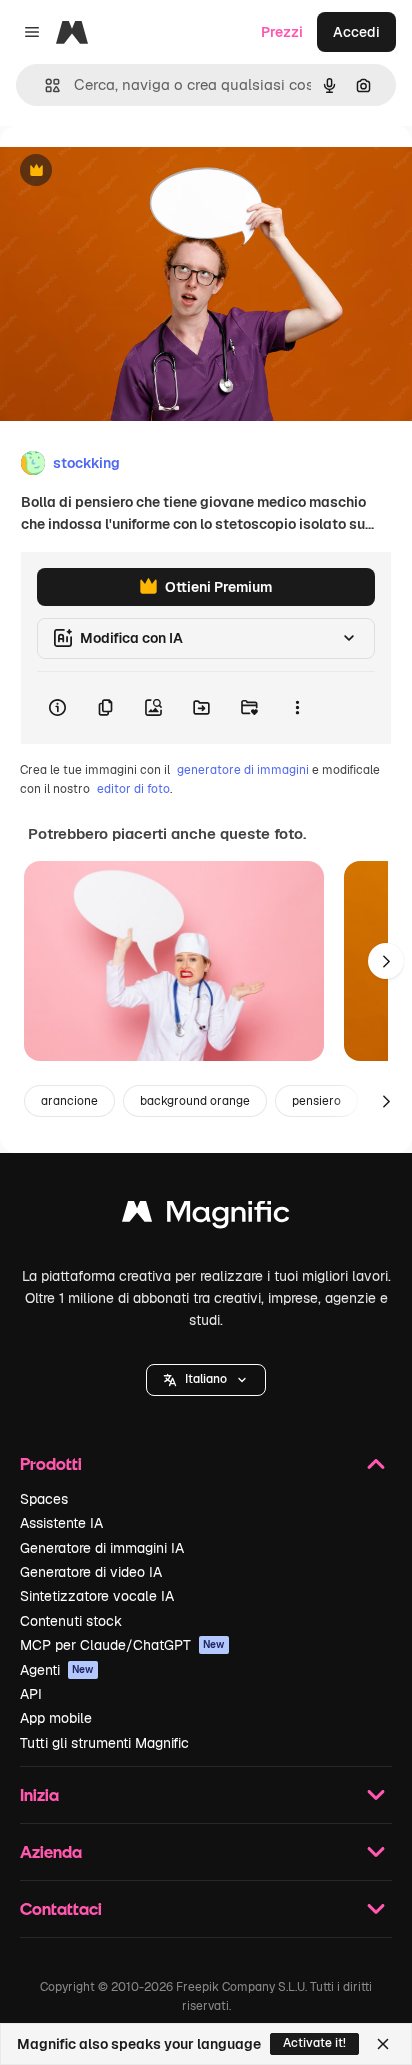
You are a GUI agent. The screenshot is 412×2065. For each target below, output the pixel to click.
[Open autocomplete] (44, 85)
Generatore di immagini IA (102, 1548)
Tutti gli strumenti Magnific (104, 1743)
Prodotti (51, 1463)
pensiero (316, 1101)
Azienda (51, 1851)
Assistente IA (61, 1523)
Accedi (356, 32)
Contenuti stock (71, 1621)
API (31, 1694)
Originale (132, 171)
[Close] (383, 2044)
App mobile (56, 1718)
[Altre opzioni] (297, 708)
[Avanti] (386, 961)
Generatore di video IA (91, 1572)
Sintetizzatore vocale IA (97, 1596)
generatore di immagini (243, 770)
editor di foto (133, 789)
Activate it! (314, 2043)
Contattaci (61, 1908)
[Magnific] (206, 1216)
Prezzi (282, 32)
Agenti (57, 1670)
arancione (69, 1101)
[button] (206, 1380)
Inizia (39, 1794)
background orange (195, 1101)
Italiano (206, 1379)
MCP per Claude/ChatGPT (122, 1645)
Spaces (44, 1499)
